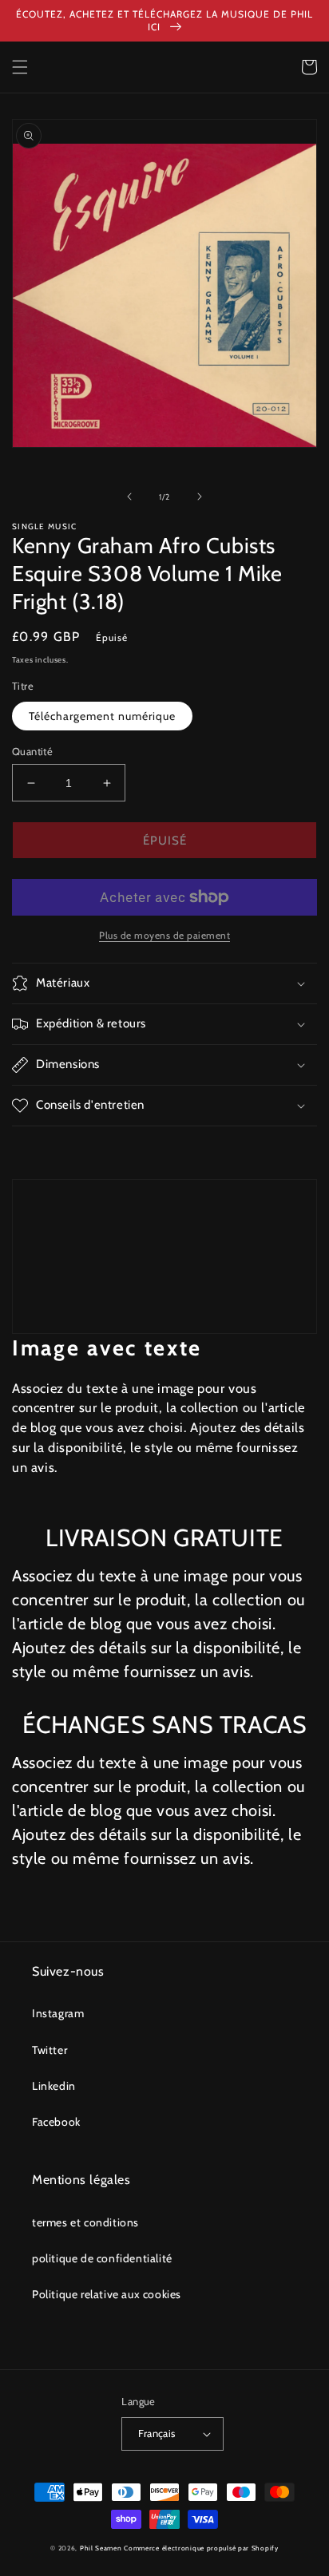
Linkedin (54, 2086)
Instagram (58, 2013)
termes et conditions (85, 2222)
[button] (20, 67)
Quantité (32, 751)
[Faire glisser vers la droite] (200, 497)
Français (157, 2433)
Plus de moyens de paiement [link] (164, 935)
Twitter (50, 2050)
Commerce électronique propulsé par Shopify (201, 2548)
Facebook (56, 2122)
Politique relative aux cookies (107, 2294)
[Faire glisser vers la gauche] (129, 497)
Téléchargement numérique (102, 716)
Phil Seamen (101, 2548)
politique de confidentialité (102, 2258)
